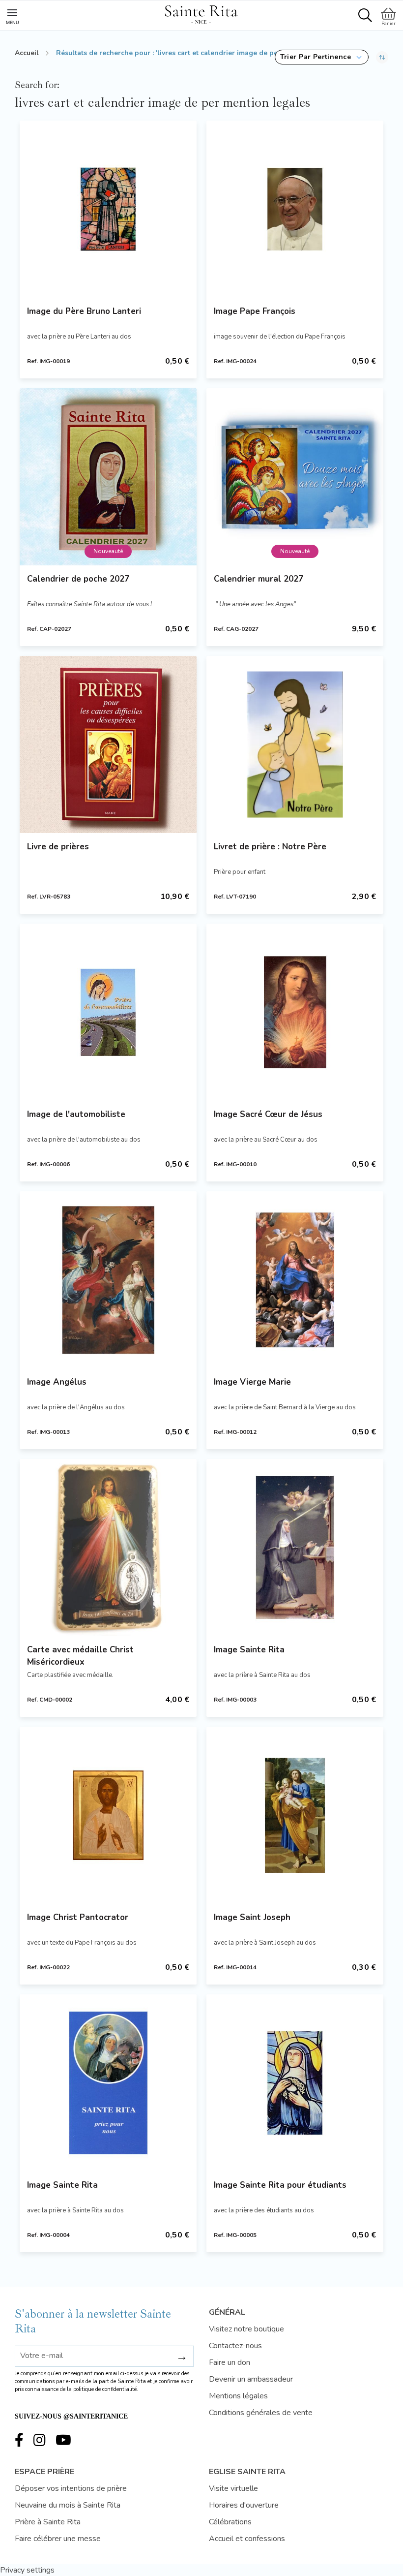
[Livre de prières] (108, 745)
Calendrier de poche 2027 (78, 579)
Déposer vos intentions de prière (71, 2488)
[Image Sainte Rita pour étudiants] (295, 2083)
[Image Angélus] (108, 1280)
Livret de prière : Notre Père (270, 847)
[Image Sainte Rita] (295, 1548)
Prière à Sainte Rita (48, 2522)
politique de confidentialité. (106, 2389)
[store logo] (201, 13)
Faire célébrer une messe (58, 2539)
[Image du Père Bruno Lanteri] (108, 209)
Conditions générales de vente (261, 2413)
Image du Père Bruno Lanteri (84, 311)
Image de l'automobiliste (76, 1114)
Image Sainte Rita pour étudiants (280, 2185)
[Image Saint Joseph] (295, 1815)
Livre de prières (58, 847)
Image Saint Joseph (252, 1917)
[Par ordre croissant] (382, 57)
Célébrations (230, 2522)
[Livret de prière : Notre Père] (295, 745)
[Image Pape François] (295, 209)
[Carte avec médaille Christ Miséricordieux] (108, 1548)
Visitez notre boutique (246, 2329)
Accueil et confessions (247, 2539)
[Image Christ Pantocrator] (108, 1815)
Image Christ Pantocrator (78, 1917)
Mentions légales (238, 2396)
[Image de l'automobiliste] (108, 1012)
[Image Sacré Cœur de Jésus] (295, 1012)
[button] (322, 57)
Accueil (27, 53)
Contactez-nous (235, 2346)
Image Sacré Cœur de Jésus (268, 1114)
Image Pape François (255, 311)
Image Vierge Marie (252, 1382)
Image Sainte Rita (249, 1650)
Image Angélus (57, 1382)
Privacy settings (27, 2570)
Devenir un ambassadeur (251, 2379)
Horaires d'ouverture (244, 2505)
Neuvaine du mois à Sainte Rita (68, 2505)
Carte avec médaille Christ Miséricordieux (80, 1656)
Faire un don (230, 2362)
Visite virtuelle (233, 2488)
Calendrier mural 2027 (259, 579)
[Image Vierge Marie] (295, 1280)
